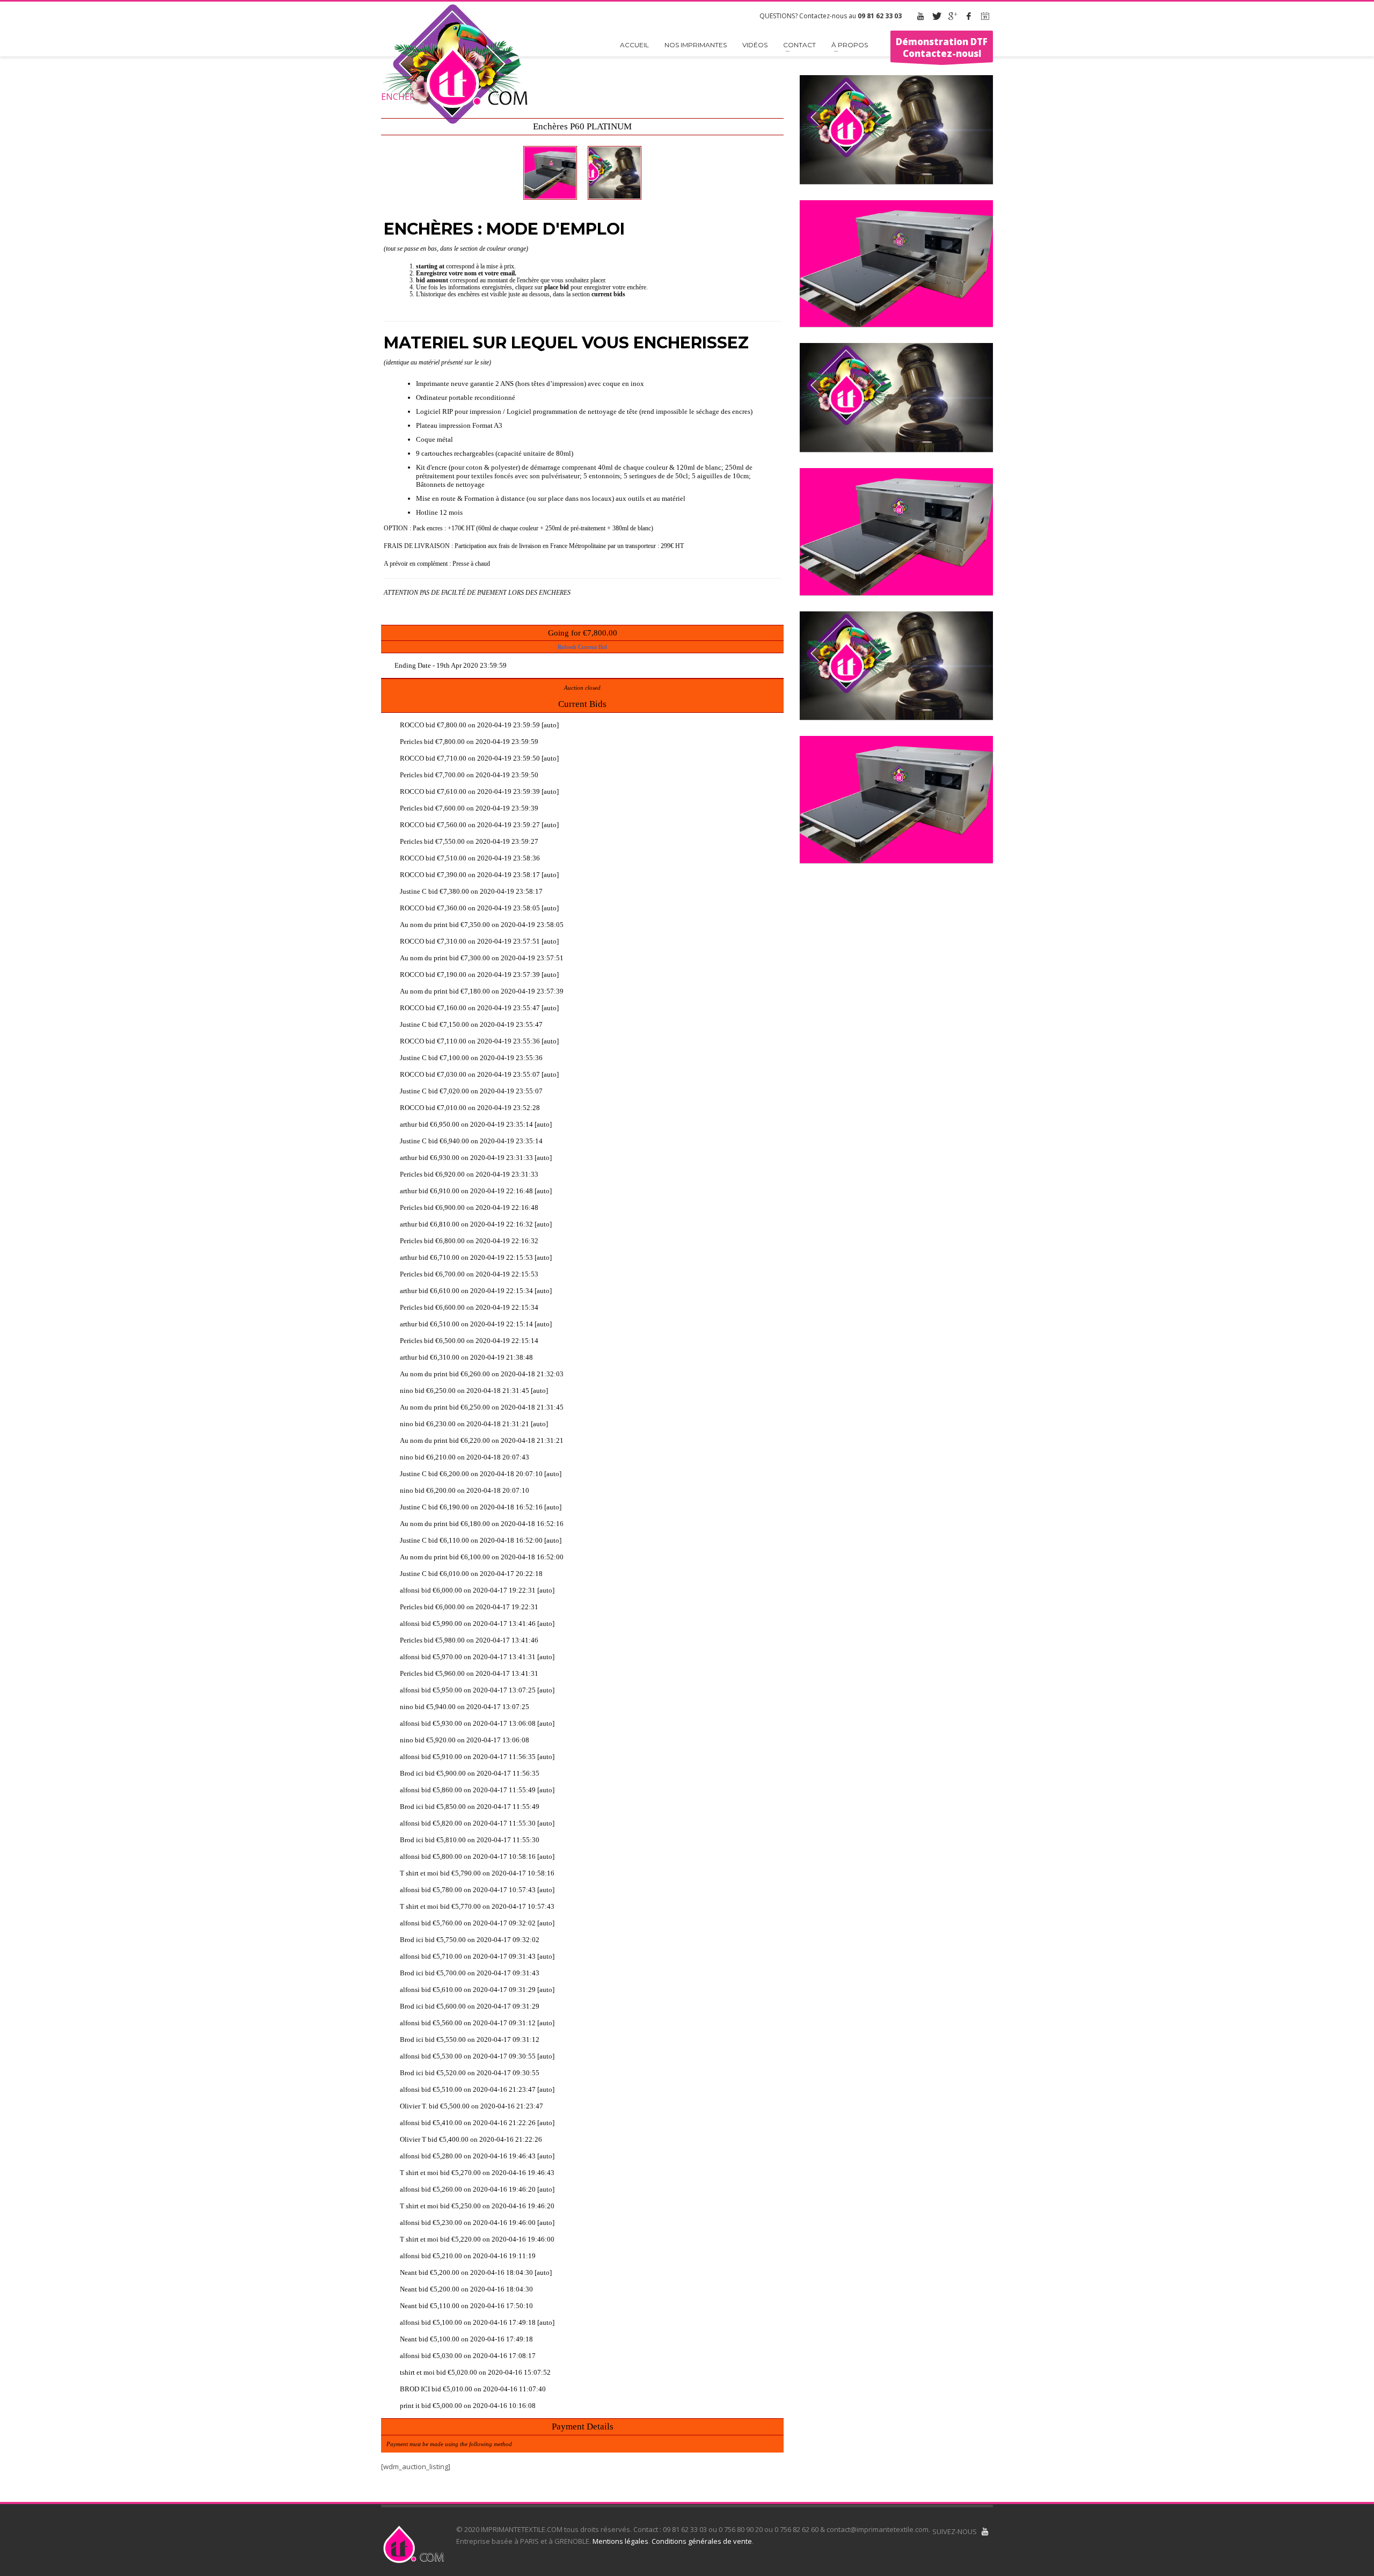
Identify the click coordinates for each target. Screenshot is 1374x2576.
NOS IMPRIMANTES (696, 45)
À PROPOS (850, 45)
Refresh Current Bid (582, 647)
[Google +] (953, 16)
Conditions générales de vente (702, 2541)
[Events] (985, 16)
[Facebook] (969, 16)
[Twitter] (937, 16)
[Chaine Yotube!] (985, 2531)
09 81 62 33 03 (880, 16)
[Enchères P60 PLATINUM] (550, 173)
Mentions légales (620, 2541)
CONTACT (799, 45)
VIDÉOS (755, 45)
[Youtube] (920, 16)
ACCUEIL (634, 45)
